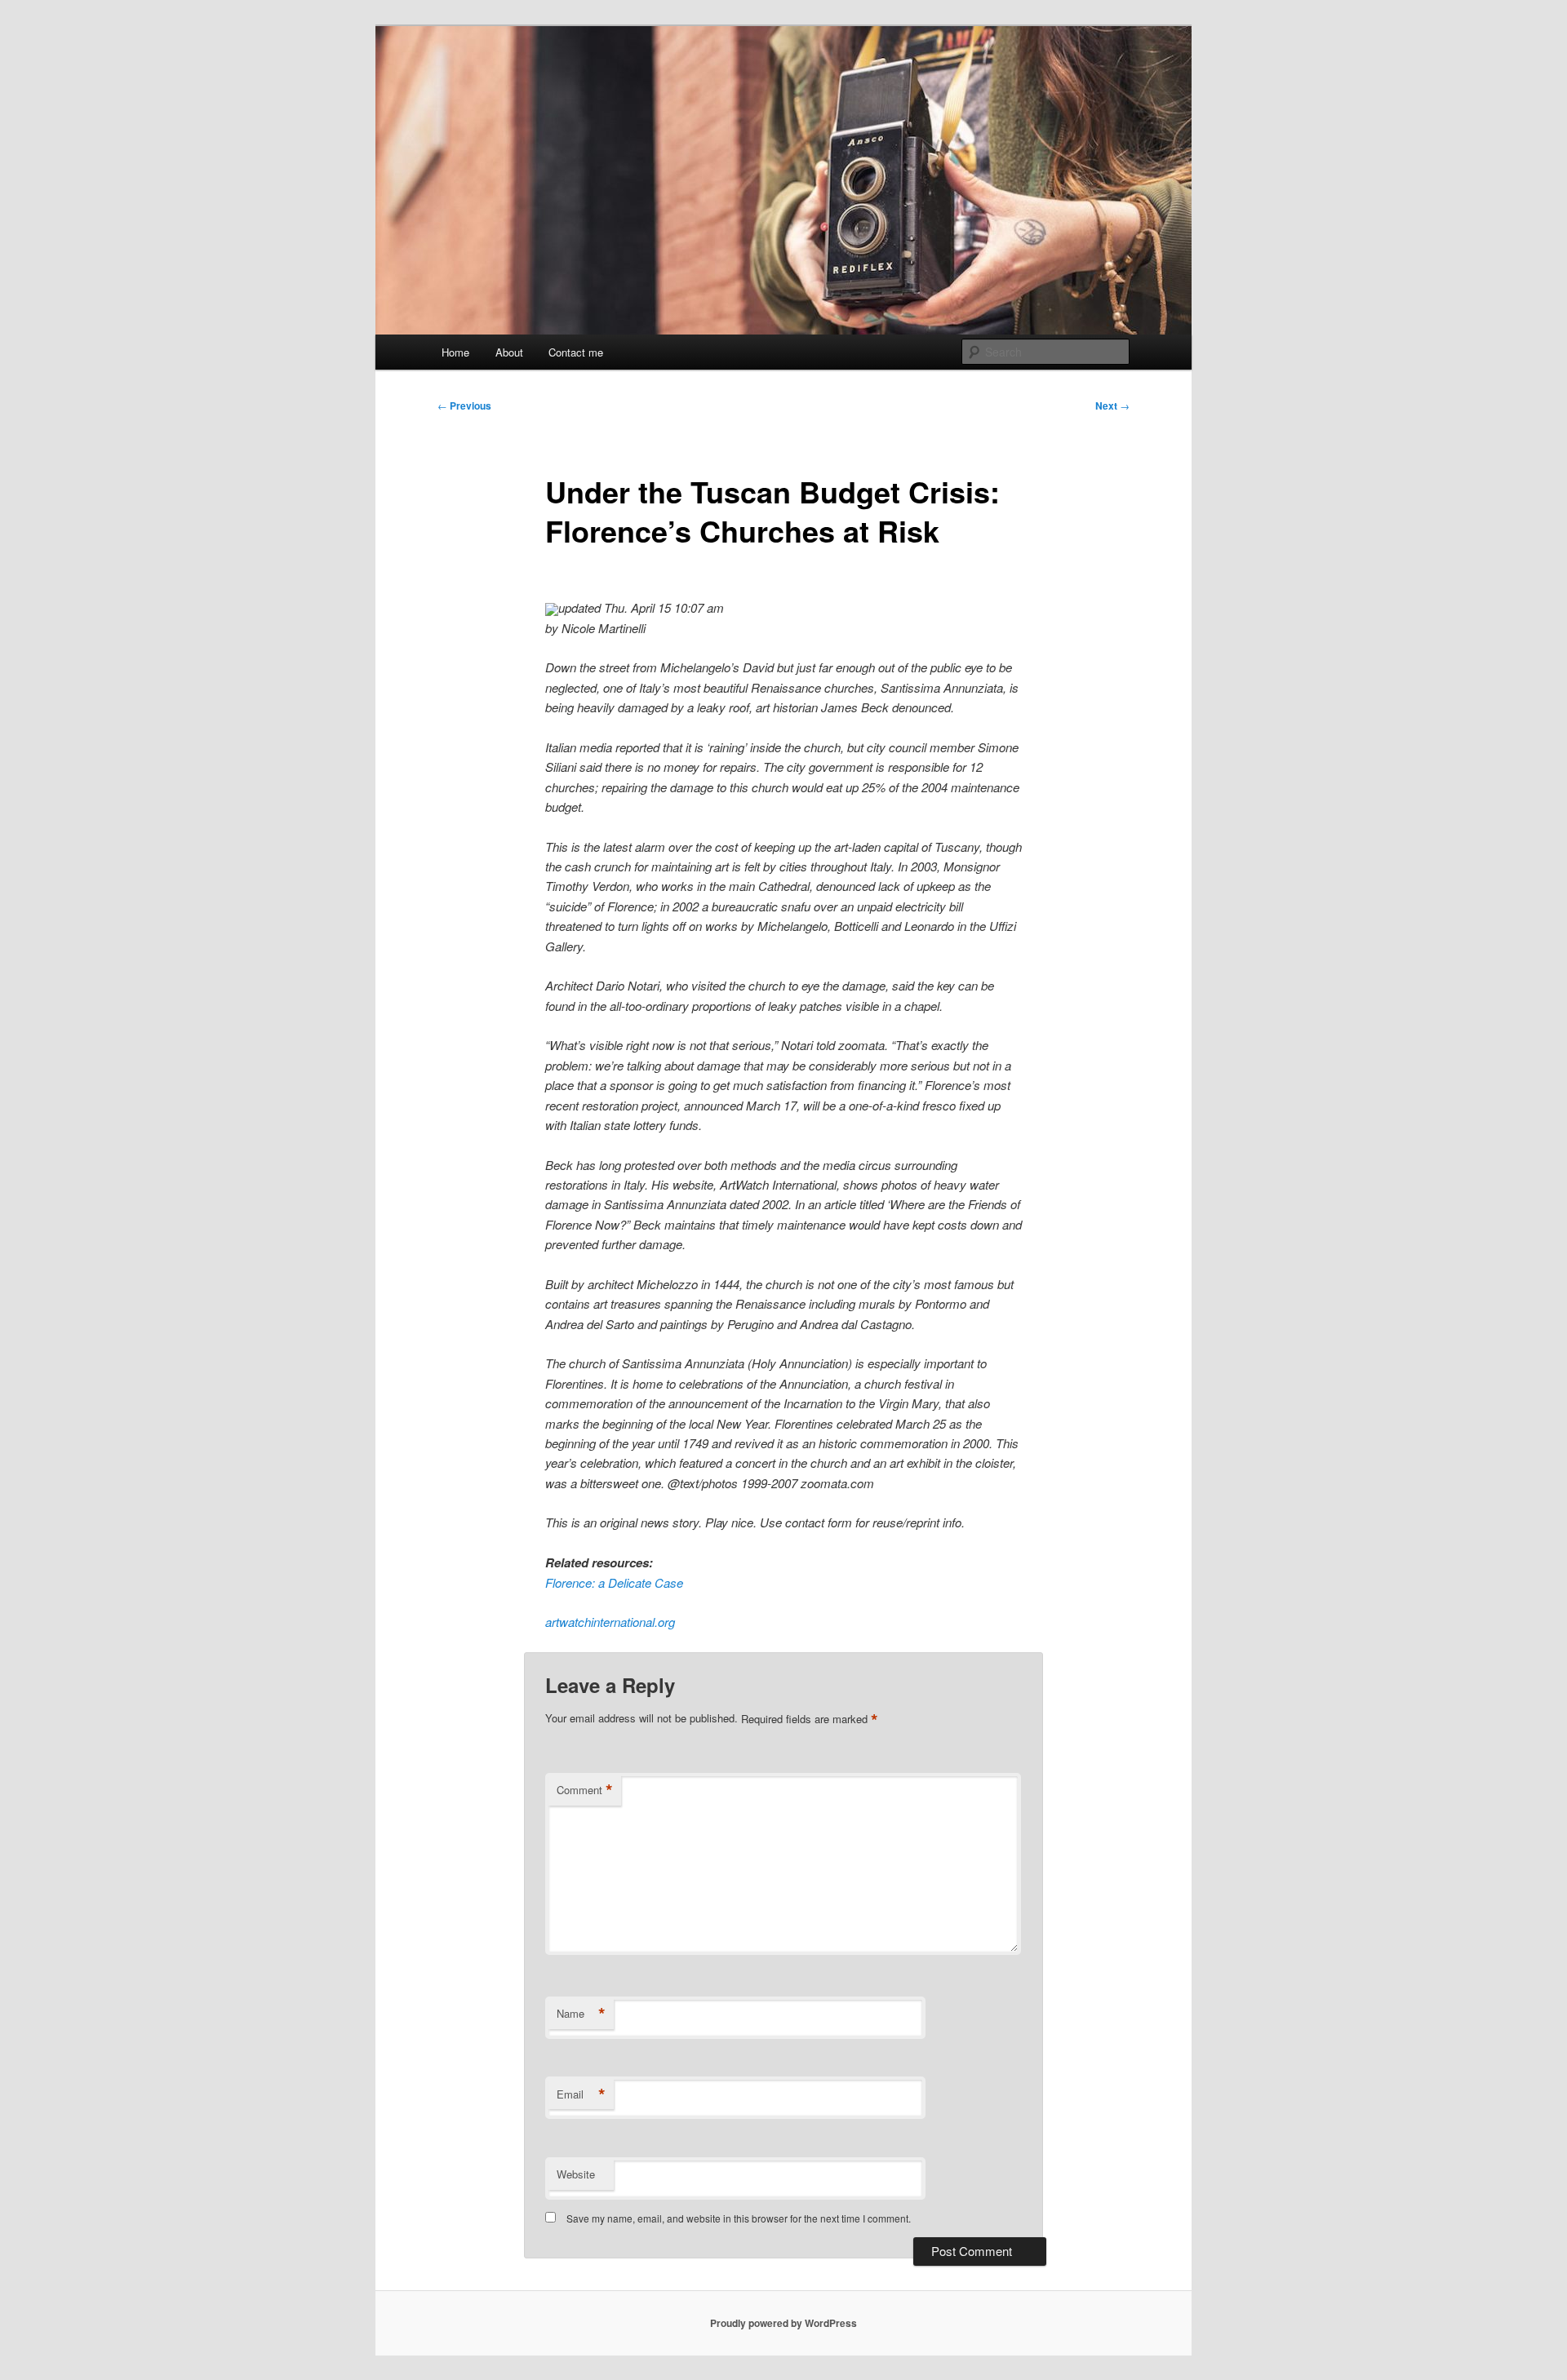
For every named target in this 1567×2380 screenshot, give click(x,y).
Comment (585, 1790)
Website (576, 2174)
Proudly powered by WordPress (783, 2323)
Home (455, 352)
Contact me (576, 352)
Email (581, 2094)
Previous (464, 406)
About (509, 352)
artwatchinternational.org (610, 1622)
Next (1112, 406)
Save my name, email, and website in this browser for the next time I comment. (739, 2218)
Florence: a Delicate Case (614, 1582)
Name (581, 2014)
